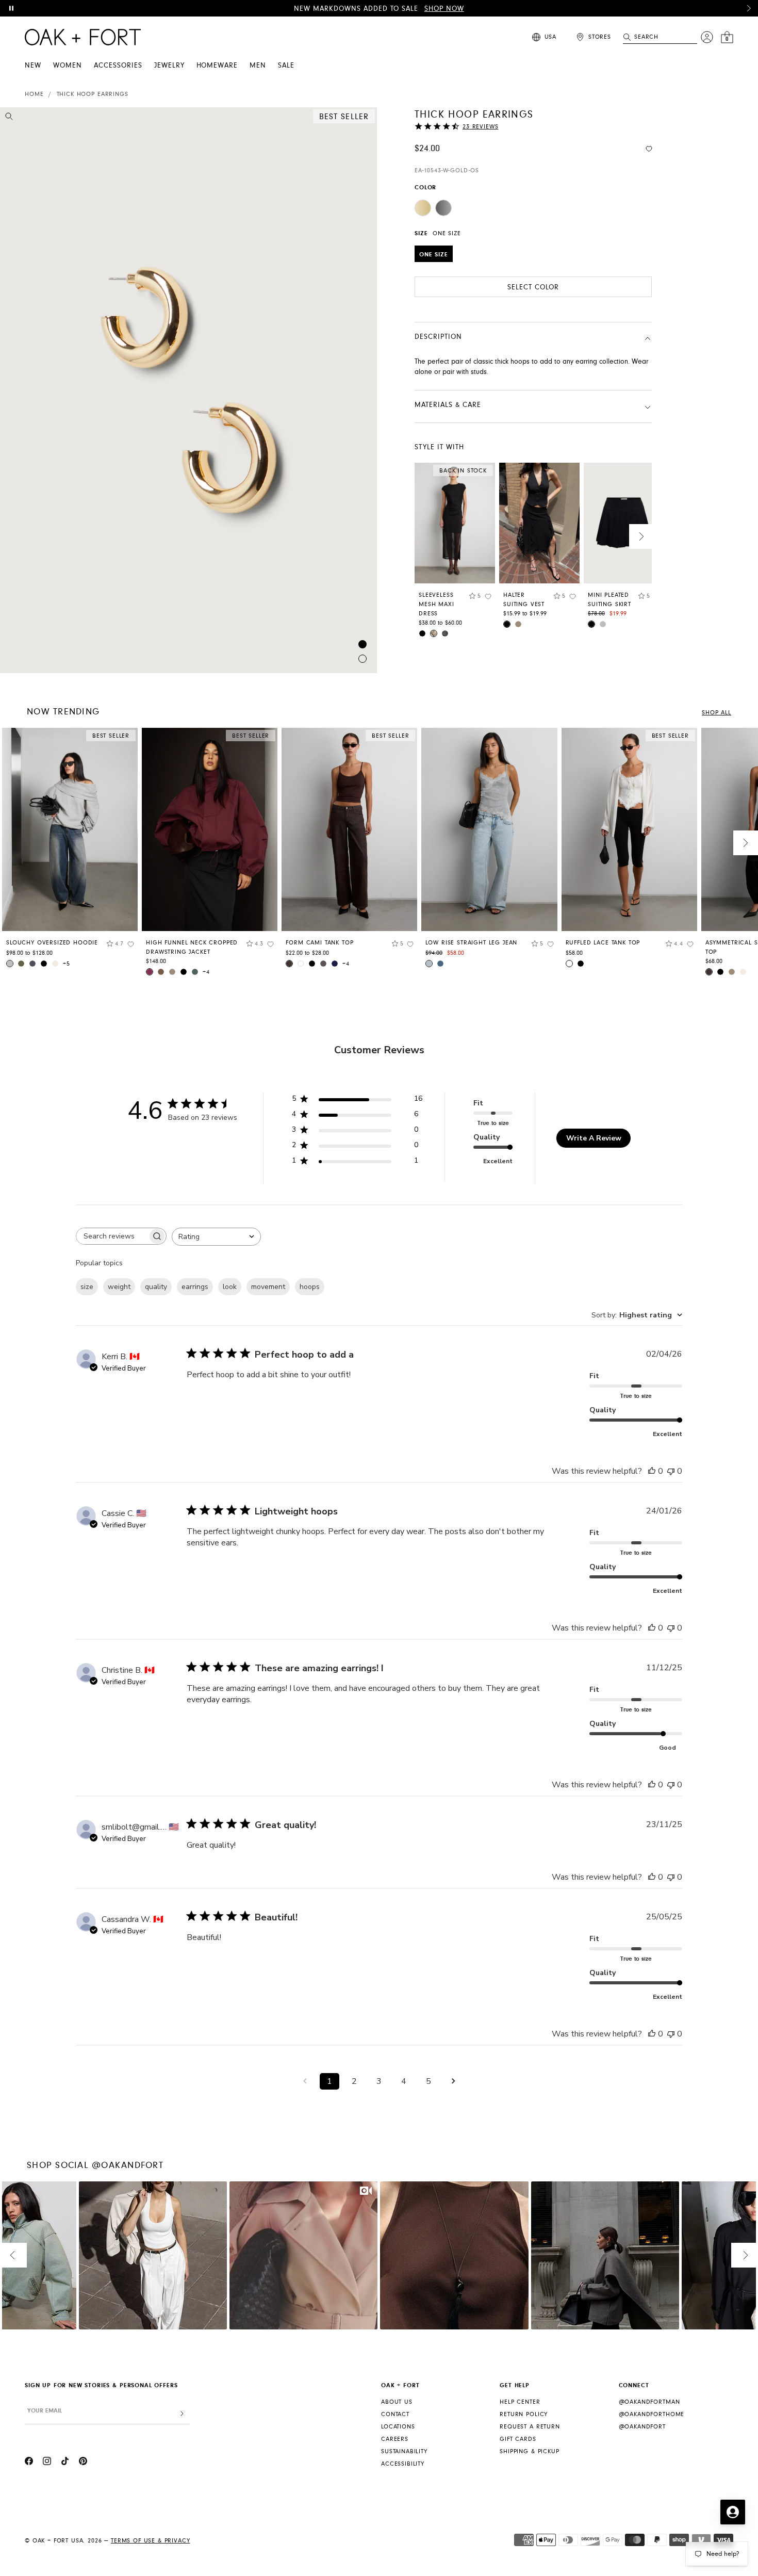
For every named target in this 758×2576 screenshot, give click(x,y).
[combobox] (216, 1237)
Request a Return (530, 2427)
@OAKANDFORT (642, 2427)
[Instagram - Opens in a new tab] (47, 2463)
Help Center (520, 2402)
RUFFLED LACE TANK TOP (603, 943)
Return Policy (524, 2414)
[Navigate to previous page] (305, 2081)
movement (268, 1287)
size (87, 1287)
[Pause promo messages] (11, 8)
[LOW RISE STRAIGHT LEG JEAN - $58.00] (489, 830)
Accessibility (403, 2464)
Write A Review (594, 1138)
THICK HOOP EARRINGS (93, 94)
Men (258, 66)
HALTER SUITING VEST (524, 600)
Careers (395, 2439)
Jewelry (169, 66)
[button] (749, 8)
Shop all (716, 713)
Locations (398, 2427)
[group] (70, 852)
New (33, 66)
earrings (195, 1287)
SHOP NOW (444, 9)
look (230, 1287)
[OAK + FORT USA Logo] (83, 37)
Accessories (118, 66)
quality (156, 1287)
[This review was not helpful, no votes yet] (671, 1471)
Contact (395, 2414)
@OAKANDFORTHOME (652, 2414)
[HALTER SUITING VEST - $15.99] (539, 523)
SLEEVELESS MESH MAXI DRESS (436, 604)
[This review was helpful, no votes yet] (652, 1471)
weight (119, 1287)
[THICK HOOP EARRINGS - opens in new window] (188, 390)
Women (68, 66)
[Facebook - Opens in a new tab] (29, 2463)
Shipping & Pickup (529, 2451)
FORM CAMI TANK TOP (319, 943)
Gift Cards (518, 2439)
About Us (397, 2402)
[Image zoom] (9, 118)
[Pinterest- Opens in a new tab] (83, 2463)
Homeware (217, 66)
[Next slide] (641, 536)
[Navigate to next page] (453, 2081)
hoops (310, 1287)
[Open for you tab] (733, 2512)
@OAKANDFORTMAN (649, 2402)
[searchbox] (112, 1236)
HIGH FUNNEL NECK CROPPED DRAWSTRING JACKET (192, 947)
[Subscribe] (182, 2414)
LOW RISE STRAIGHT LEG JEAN (471, 943)
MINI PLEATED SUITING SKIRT (609, 600)
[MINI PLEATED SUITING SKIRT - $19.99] (624, 523)
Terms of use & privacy (150, 2541)
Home (34, 94)
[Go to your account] (707, 37)
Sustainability (404, 2451)
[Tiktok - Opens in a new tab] (65, 2463)
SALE (286, 66)
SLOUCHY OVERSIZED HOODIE (52, 943)
